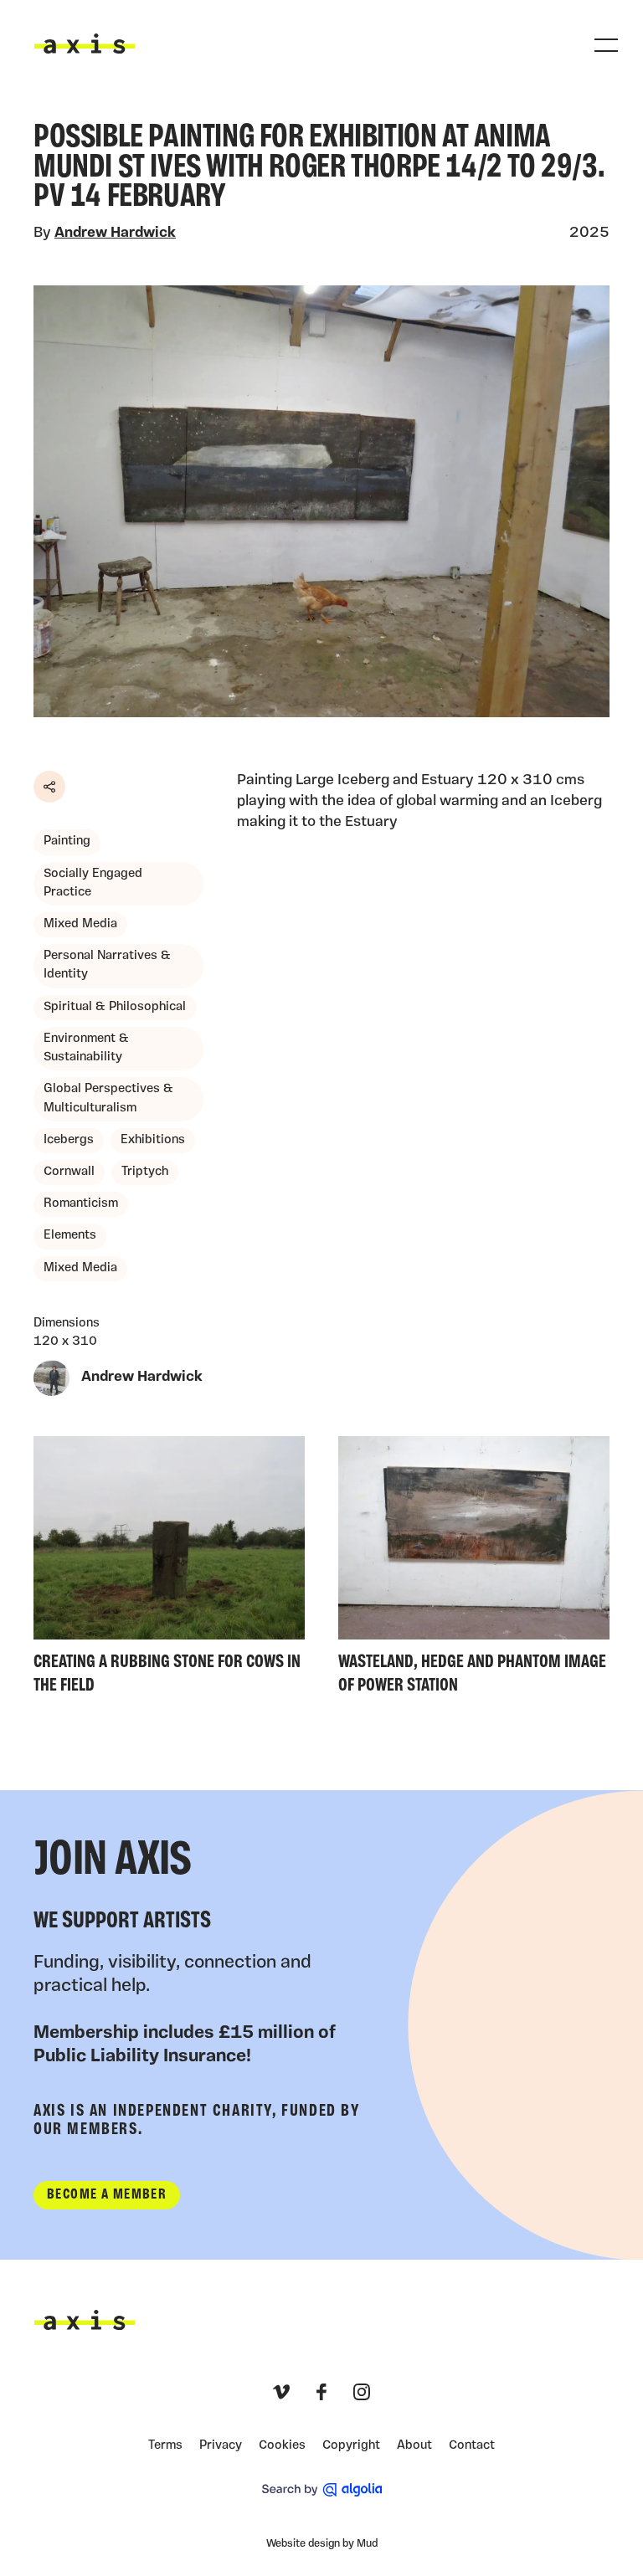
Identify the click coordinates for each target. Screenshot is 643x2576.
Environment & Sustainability (86, 1048)
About (414, 2446)
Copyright (351, 2446)
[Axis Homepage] (85, 44)
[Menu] (606, 45)
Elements (70, 1236)
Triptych (145, 1172)
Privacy (221, 2446)
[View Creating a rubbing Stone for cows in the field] (169, 1570)
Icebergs (69, 1140)
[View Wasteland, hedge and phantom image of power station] (474, 1570)
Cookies (282, 2446)
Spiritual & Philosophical (115, 1007)
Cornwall (69, 1172)
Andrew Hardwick (115, 233)
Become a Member (107, 2195)
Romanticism (81, 1204)
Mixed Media (80, 924)
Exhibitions (153, 1140)
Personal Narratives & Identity (107, 965)
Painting (67, 842)
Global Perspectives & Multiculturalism (108, 1098)
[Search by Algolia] (322, 2490)
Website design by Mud (322, 2544)
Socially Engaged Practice (93, 883)
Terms (165, 2446)
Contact (472, 2446)
